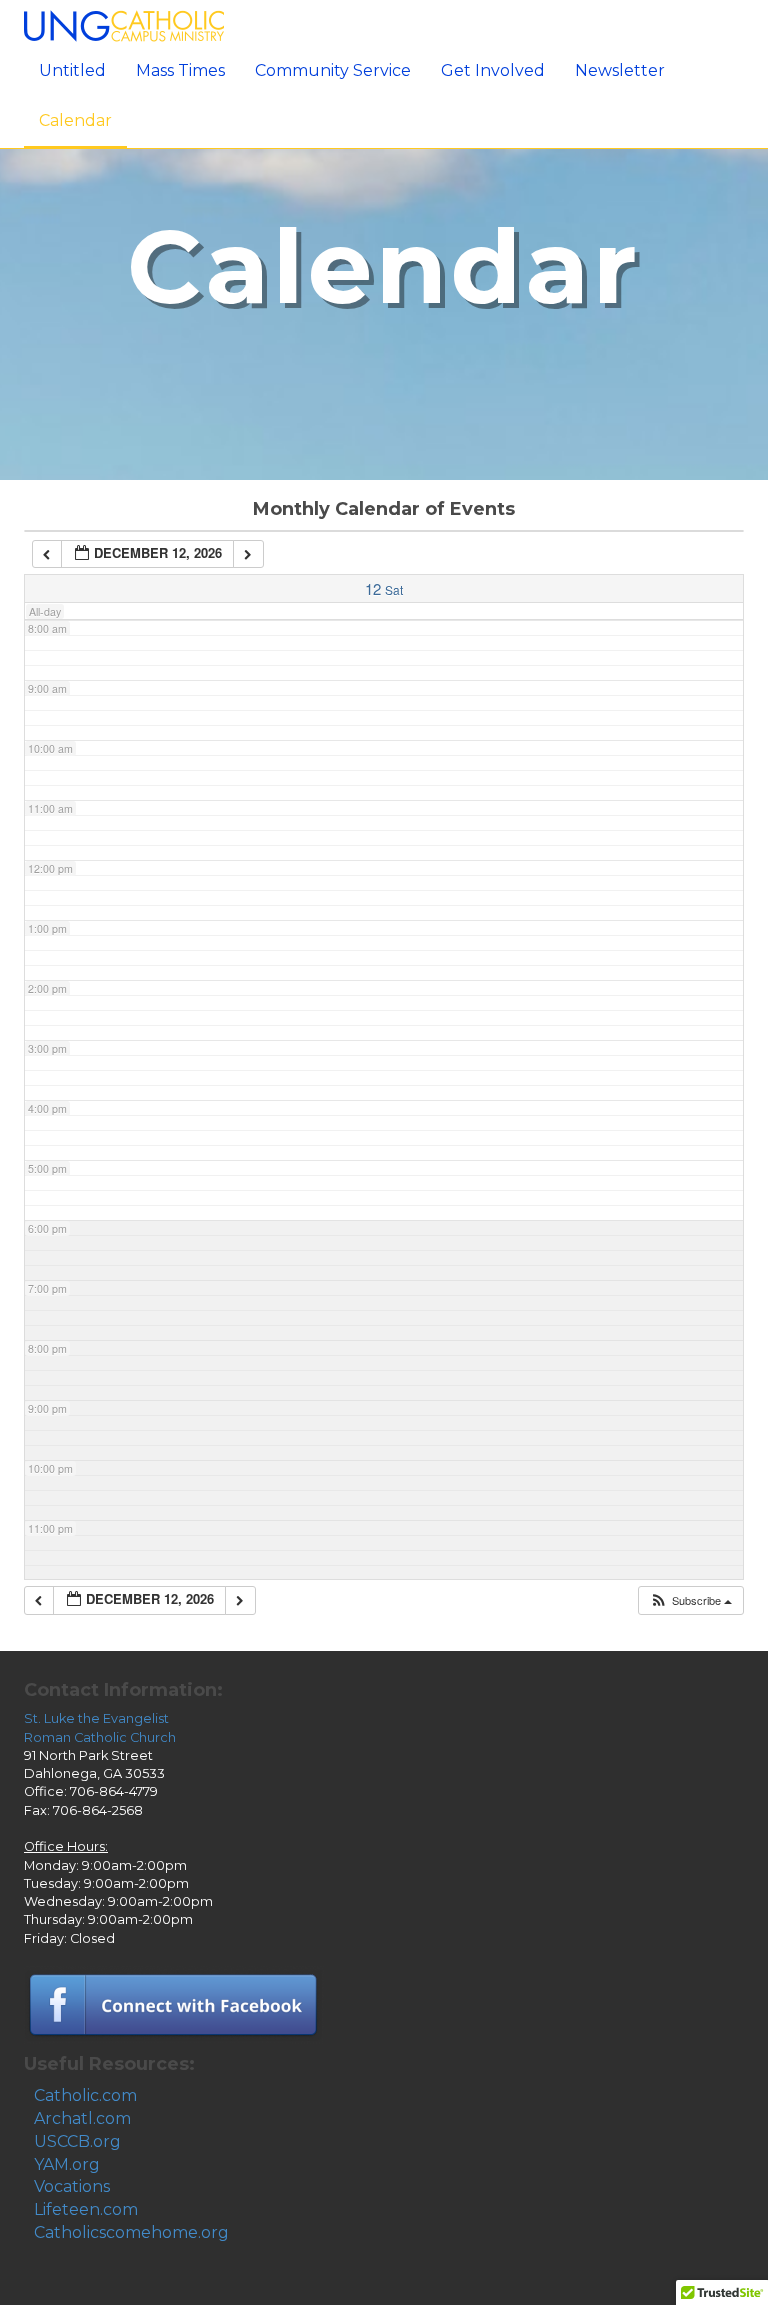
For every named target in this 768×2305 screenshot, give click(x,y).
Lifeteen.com (86, 2209)
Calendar (75, 120)
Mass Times (180, 70)
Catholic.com (85, 2095)
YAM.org (67, 2164)
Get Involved (493, 70)
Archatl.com (82, 2118)
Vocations (72, 2186)
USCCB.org (77, 2141)
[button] (690, 1600)
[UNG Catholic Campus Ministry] (124, 24)
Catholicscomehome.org (131, 2232)
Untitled (72, 70)
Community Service (333, 70)
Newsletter (620, 70)
